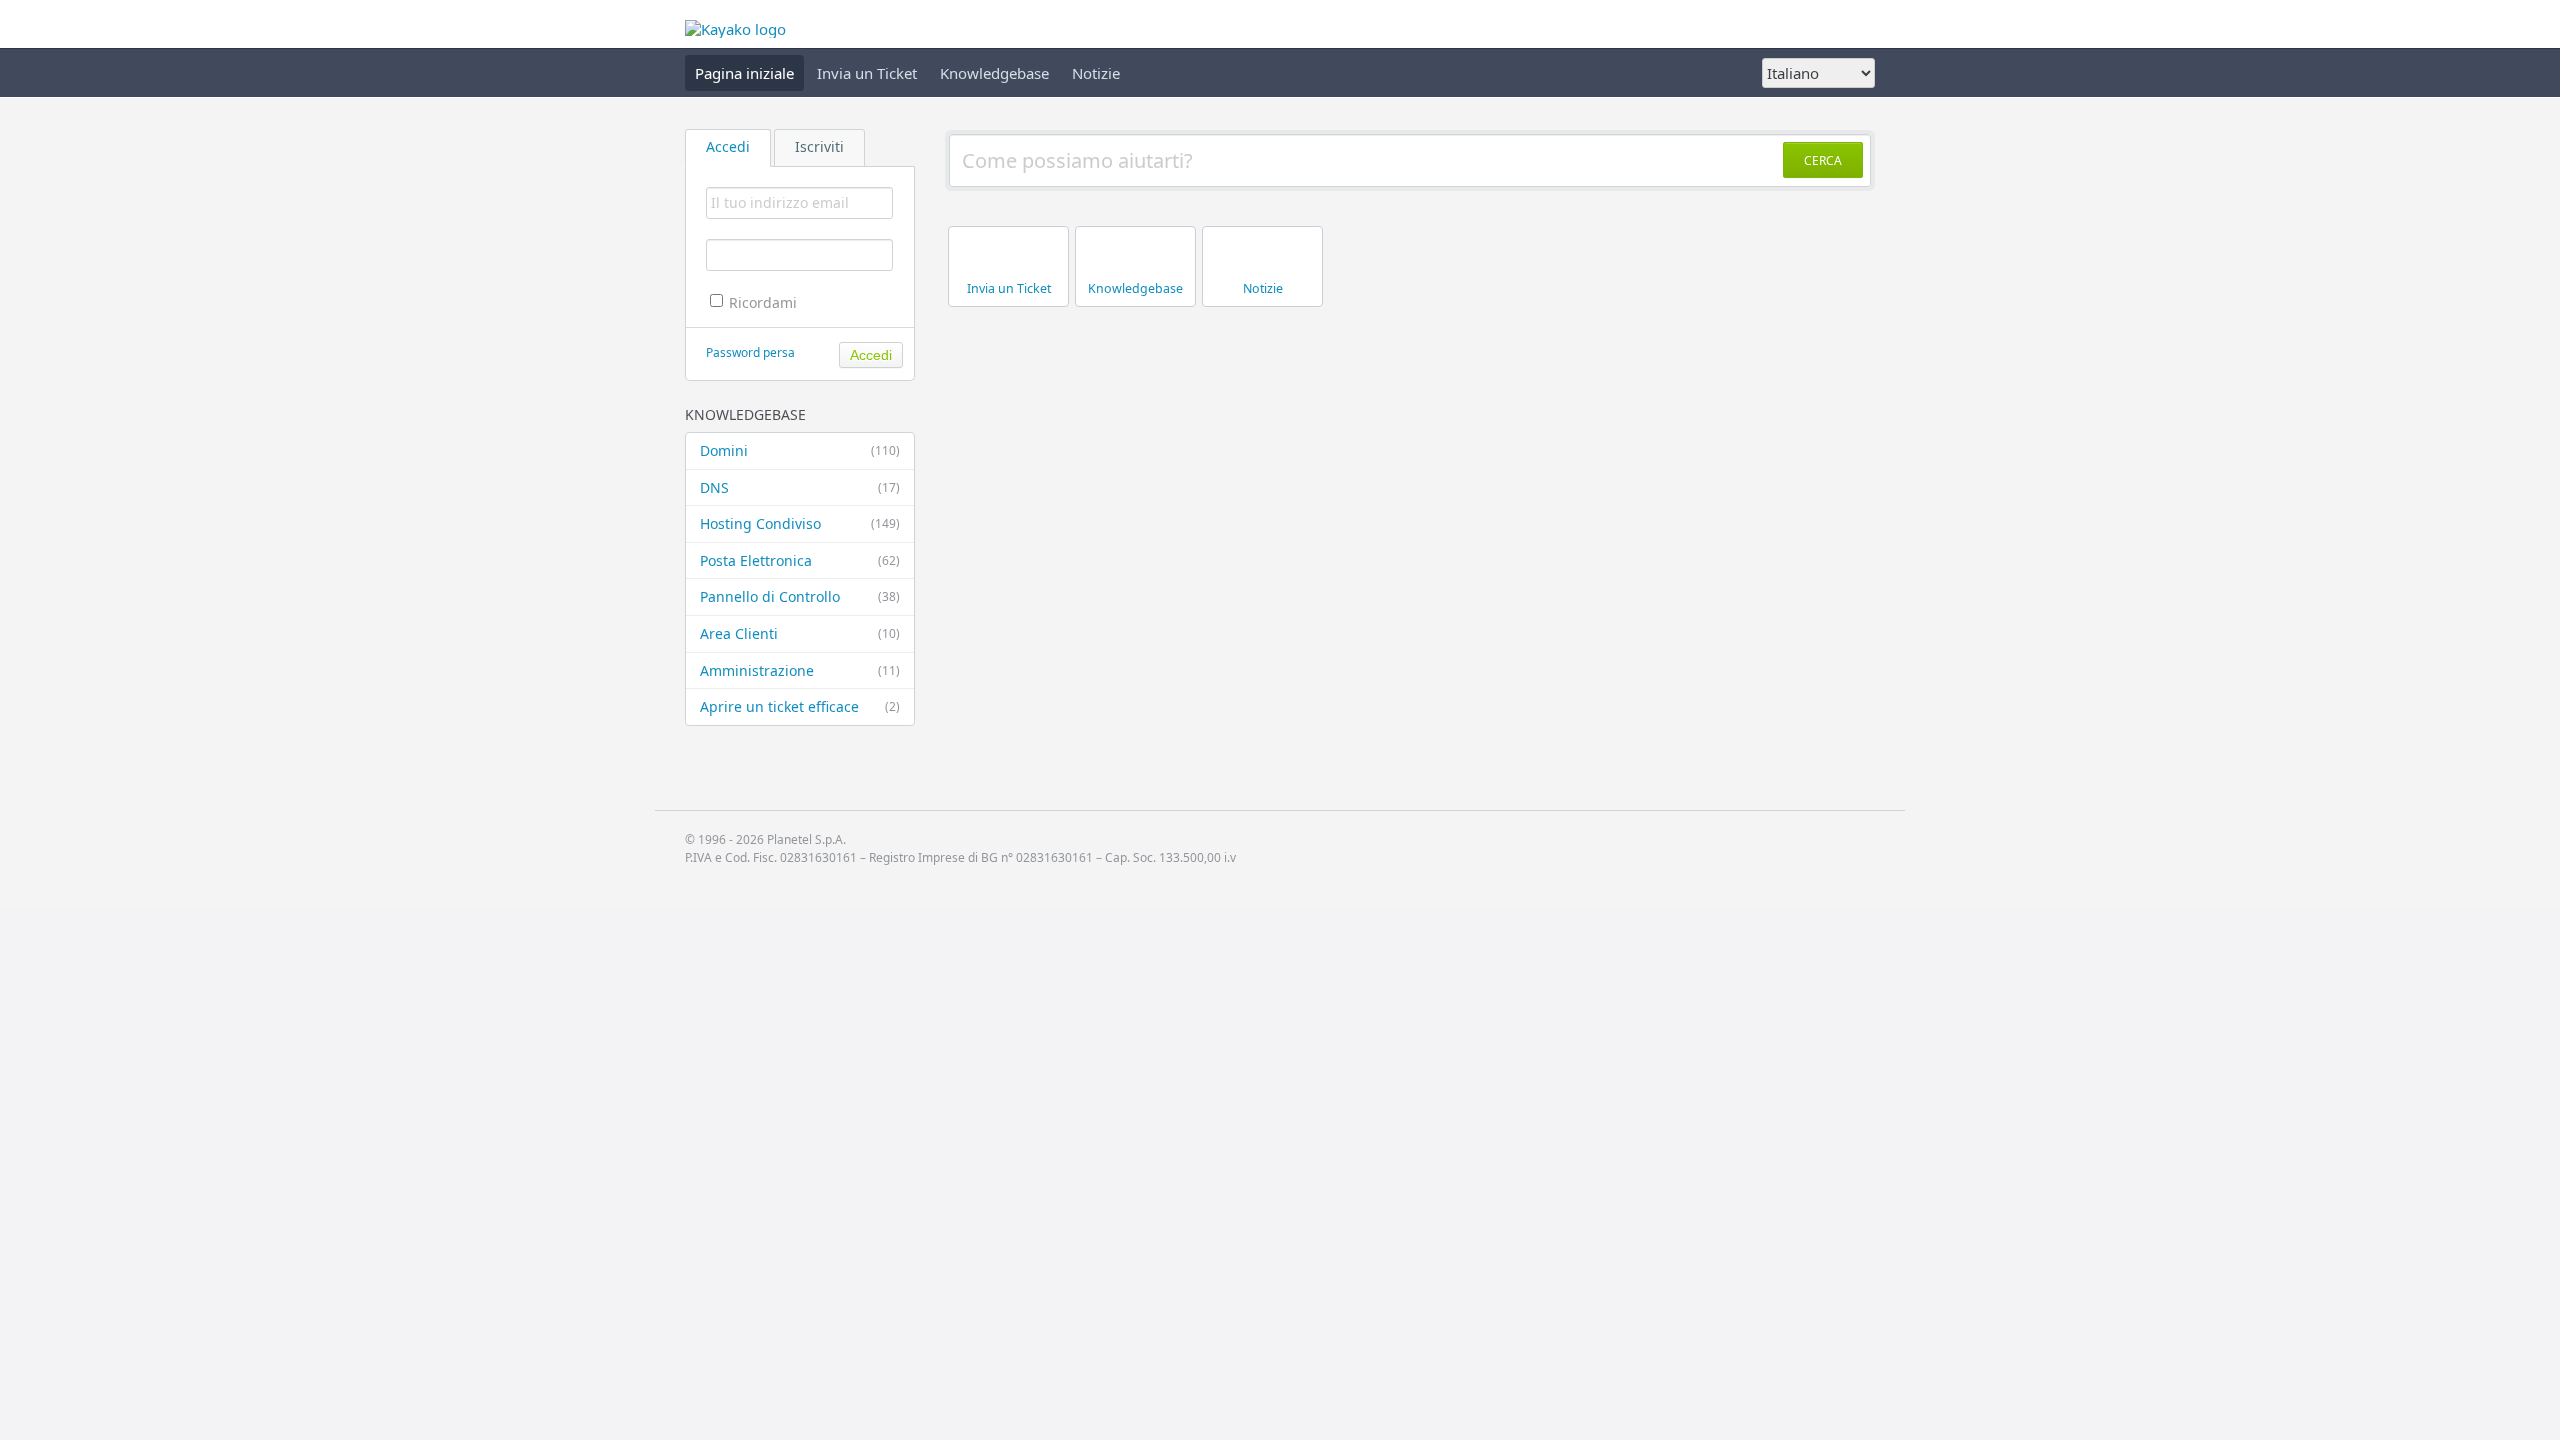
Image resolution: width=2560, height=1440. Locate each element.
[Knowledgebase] (1138, 307)
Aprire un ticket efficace (800, 706)
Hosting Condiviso (800, 523)
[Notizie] (1265, 307)
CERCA (1823, 160)
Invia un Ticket (867, 73)
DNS (800, 487)
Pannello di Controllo (800, 596)
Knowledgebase (994, 73)
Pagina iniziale (744, 73)
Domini (800, 450)
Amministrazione (800, 670)
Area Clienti (800, 633)
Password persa (750, 352)
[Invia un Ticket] (1011, 307)
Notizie (1096, 73)
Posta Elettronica (800, 560)
